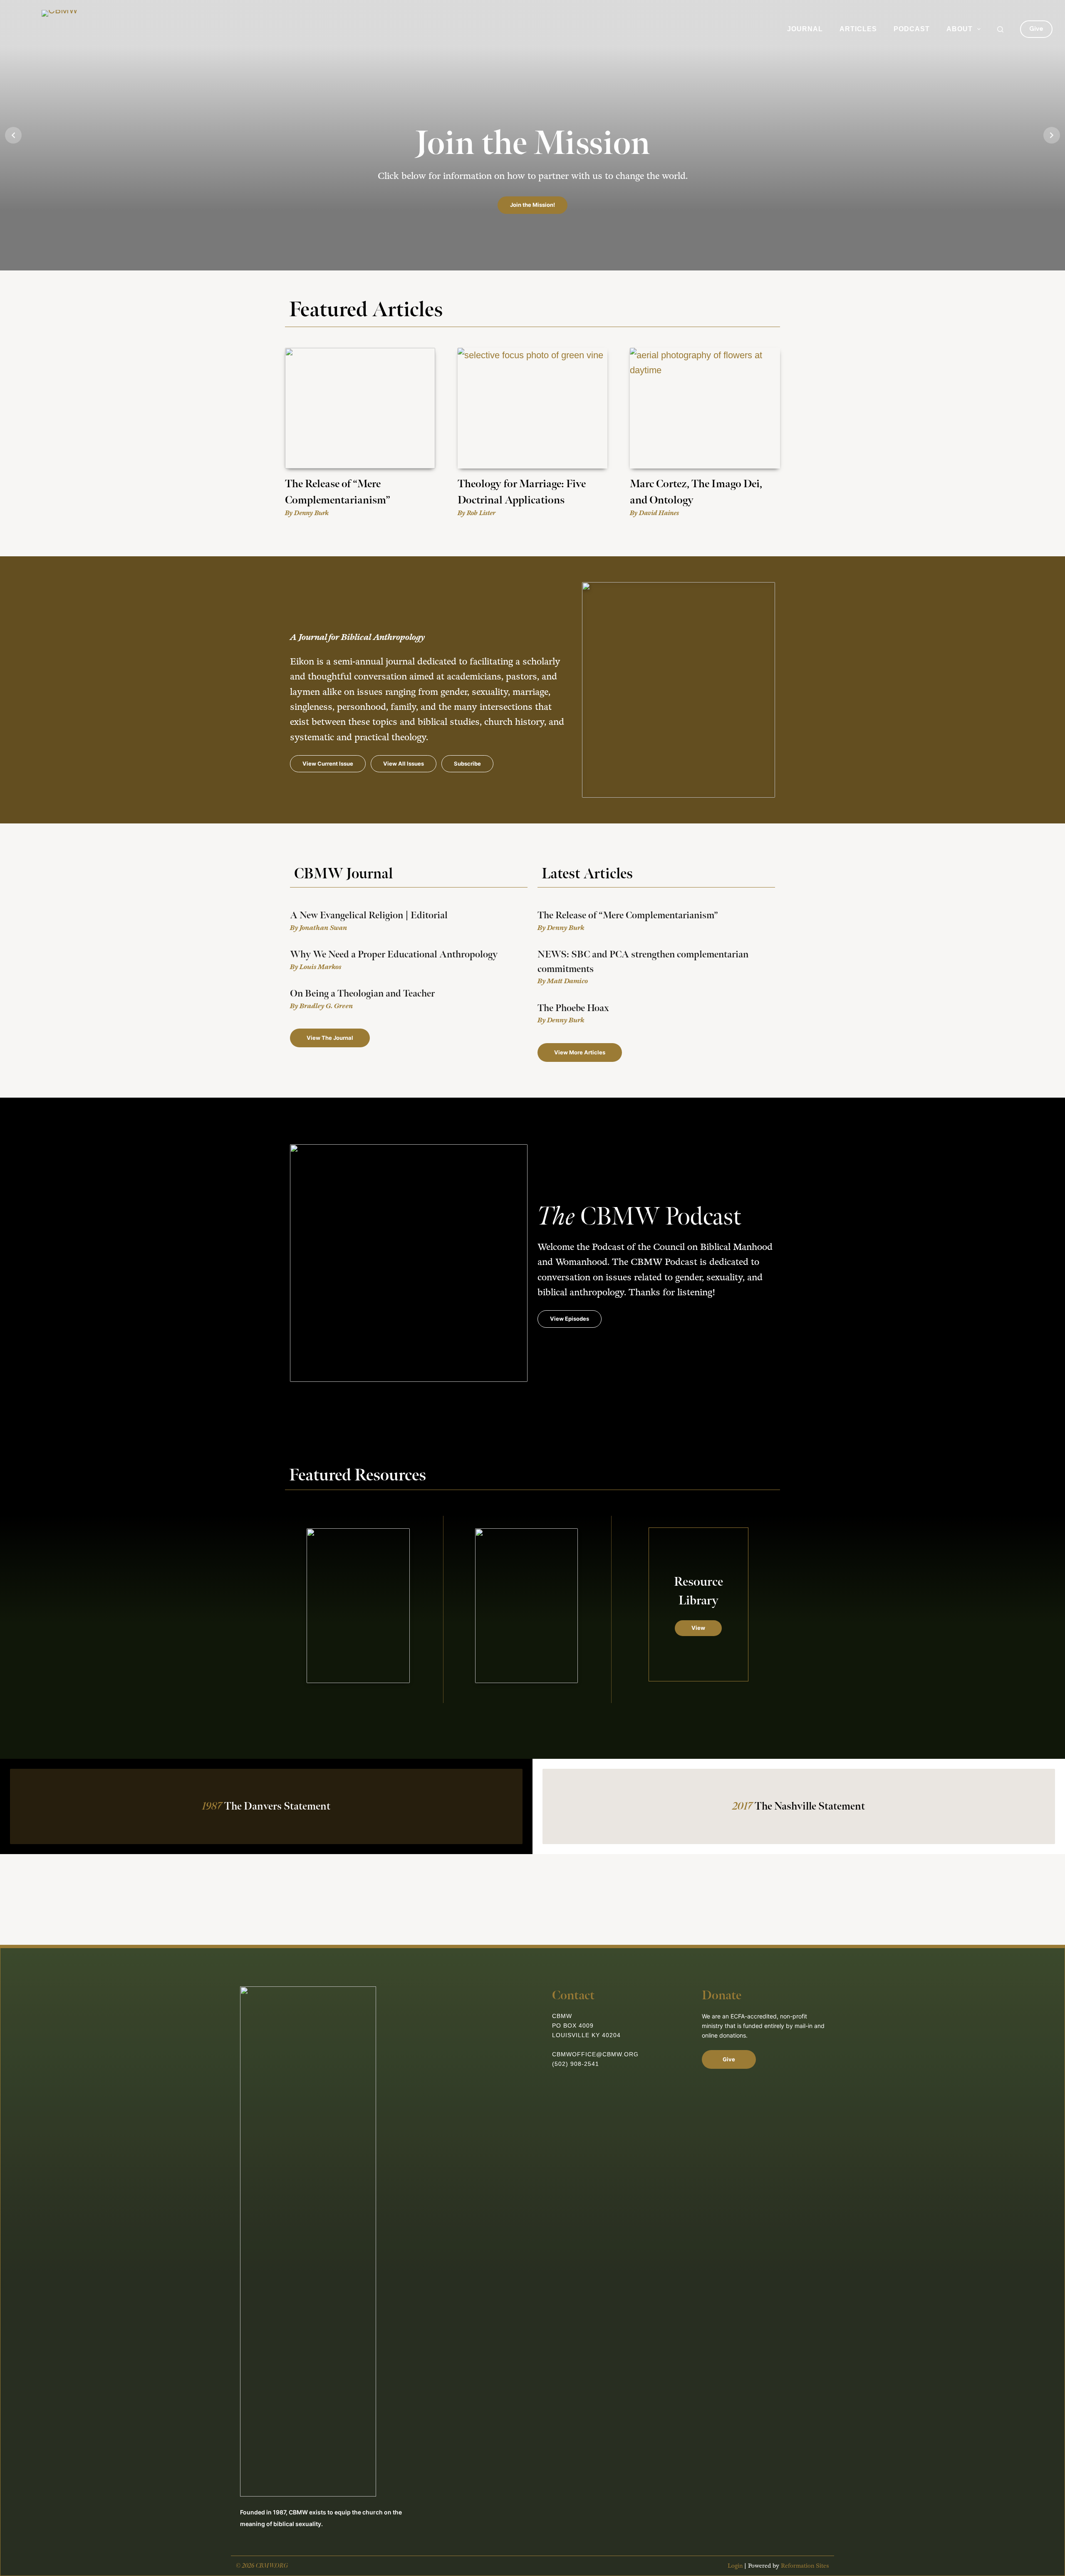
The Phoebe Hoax (573, 1008)
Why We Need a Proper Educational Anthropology (394, 955)
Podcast (912, 29)
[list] (532, 135)
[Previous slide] (13, 135)
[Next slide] (1052, 135)
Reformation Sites (805, 2566)
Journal (805, 29)
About (960, 29)
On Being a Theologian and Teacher (362, 994)
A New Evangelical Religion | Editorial (369, 915)
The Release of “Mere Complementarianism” (628, 915)
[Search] (1000, 29)
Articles (858, 29)
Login (735, 2566)
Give (1036, 29)
